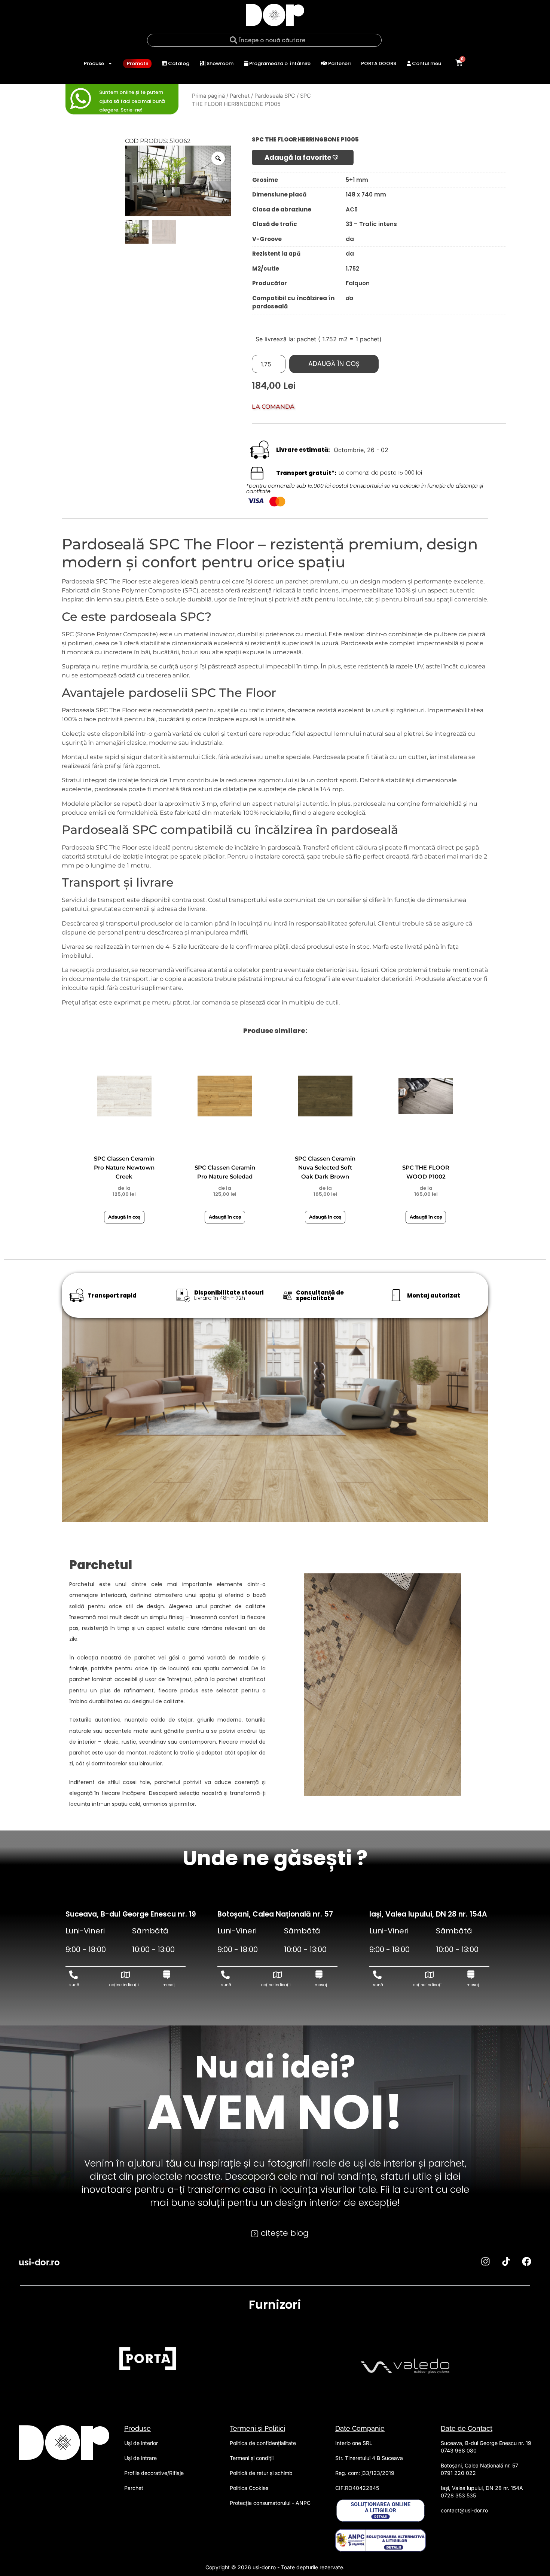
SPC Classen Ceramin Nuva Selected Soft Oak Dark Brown (325, 1167)
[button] (303, 157)
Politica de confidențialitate (263, 2443)
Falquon (358, 283)
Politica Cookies (249, 2488)
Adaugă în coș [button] (124, 1217)
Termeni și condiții (252, 2458)
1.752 (352, 269)
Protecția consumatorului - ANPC (270, 2503)
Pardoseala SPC (275, 96)
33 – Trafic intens (371, 224)
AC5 (352, 209)
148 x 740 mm (366, 194)
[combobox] (264, 40)
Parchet (240, 96)
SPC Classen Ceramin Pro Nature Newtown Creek (124, 1167)
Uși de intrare (140, 2458)
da (350, 239)
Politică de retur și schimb (261, 2473)
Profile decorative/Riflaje (154, 2473)
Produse (94, 63)
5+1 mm (357, 180)
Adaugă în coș (334, 364)
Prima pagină (208, 96)
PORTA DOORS (379, 63)
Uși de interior (141, 2443)
